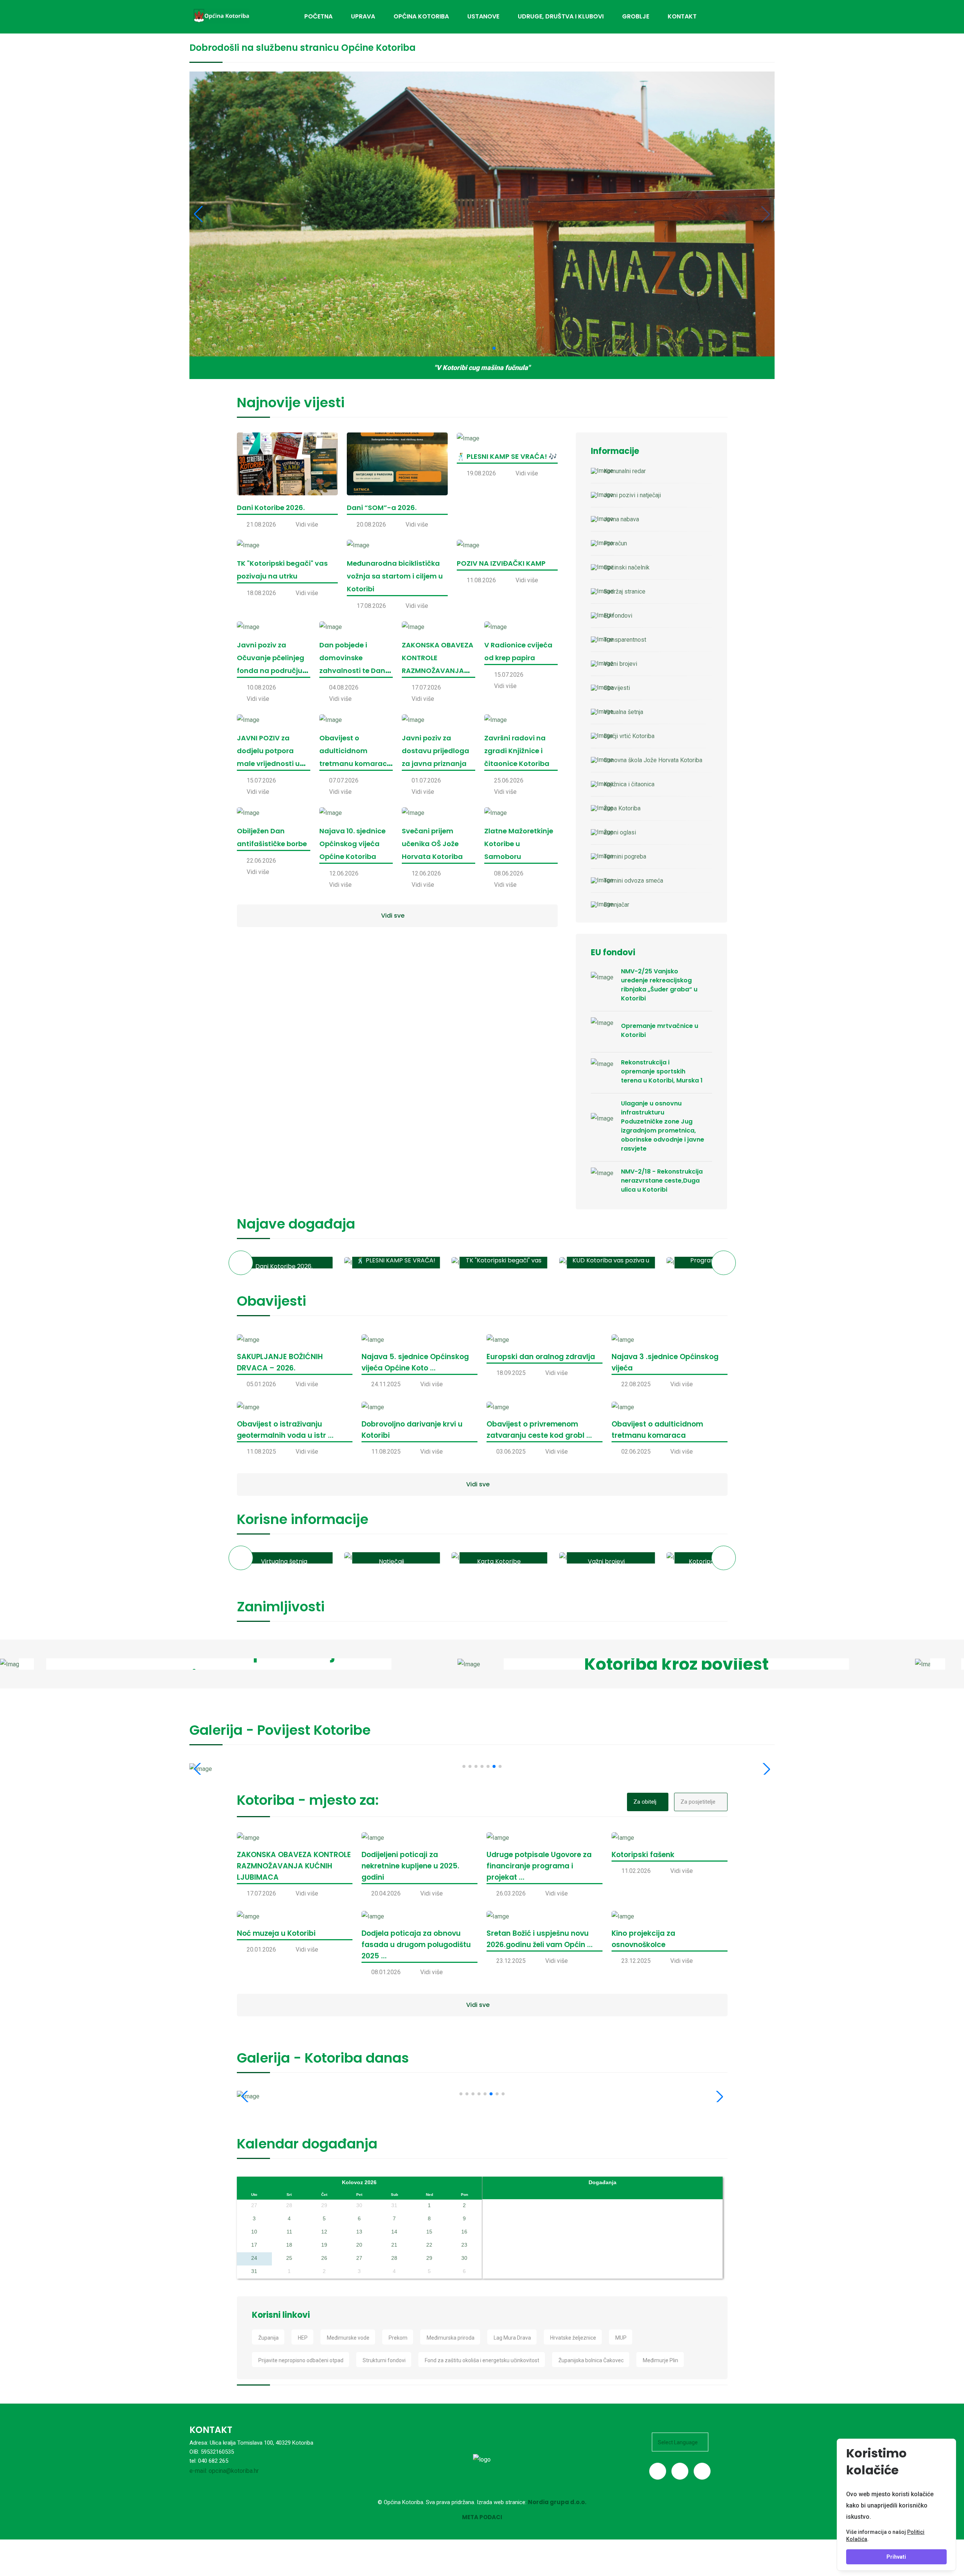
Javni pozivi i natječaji (632, 495)
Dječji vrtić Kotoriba (629, 736)
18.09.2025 (511, 1373)
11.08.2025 (261, 1452)
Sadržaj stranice (625, 591)
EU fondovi (618, 616)
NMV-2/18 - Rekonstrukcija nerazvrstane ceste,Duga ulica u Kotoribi (662, 1181)
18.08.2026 (261, 593)
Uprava (363, 16)
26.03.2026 (511, 1893)
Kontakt (682, 16)
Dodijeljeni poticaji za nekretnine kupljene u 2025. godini (410, 1866)
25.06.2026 (509, 780)
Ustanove (483, 16)
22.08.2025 (636, 1384)
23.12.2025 (511, 1961)
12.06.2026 (344, 873)
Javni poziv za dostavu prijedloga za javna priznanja (435, 751)
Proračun (615, 543)
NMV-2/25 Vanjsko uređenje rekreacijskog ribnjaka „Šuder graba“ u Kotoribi (659, 985)
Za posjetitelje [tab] (698, 1802)
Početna (318, 16)
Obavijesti (617, 688)
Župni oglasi (620, 832)
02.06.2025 (636, 1452)
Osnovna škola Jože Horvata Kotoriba (653, 760)
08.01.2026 (386, 1972)
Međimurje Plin (660, 2360)
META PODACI (482, 2517)
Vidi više (307, 524)
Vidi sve (393, 916)
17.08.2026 (371, 606)
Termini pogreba (625, 856)
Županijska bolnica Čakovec (591, 2360)
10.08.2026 (261, 687)
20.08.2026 (371, 524)
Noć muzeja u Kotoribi (276, 1933)
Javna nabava (621, 519)
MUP (621, 2338)
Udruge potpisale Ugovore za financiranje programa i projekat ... (539, 1866)
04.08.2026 (344, 687)
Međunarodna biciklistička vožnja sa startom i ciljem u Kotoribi (395, 576)
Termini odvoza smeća (633, 881)
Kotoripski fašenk (643, 1855)
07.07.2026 (344, 780)
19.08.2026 (481, 473)
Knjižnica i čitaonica (629, 784)
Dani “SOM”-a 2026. (382, 508)
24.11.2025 (386, 1384)
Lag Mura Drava (512, 2338)
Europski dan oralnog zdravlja (541, 1357)
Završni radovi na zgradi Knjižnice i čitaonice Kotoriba (517, 751)
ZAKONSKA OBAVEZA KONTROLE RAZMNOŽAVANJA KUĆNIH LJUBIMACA (294, 1866)
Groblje (636, 16)
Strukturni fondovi (384, 2360)
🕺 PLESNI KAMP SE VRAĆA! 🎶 (507, 456)
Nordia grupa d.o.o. (557, 2502)
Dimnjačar (616, 905)
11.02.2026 (636, 1871)
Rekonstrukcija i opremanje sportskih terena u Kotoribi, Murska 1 (662, 1071)
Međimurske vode (348, 2338)
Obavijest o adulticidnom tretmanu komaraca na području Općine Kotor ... (355, 764)
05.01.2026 (261, 1384)
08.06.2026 (509, 873)
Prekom (398, 2338)
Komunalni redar (625, 471)
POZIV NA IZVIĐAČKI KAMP (501, 563)
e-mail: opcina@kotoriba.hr (224, 2471)
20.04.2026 (386, 1893)
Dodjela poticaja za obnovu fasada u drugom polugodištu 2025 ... (416, 1945)
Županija (268, 2338)
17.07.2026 (426, 687)
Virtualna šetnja (623, 712)
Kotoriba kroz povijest (676, 1664)
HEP (303, 2338)
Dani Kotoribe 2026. (271, 508)
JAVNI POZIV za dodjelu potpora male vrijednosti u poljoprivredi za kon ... (271, 764)
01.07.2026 (426, 780)
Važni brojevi (620, 664)
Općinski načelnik (627, 567)
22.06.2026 (261, 861)
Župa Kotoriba (622, 808)
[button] (241, 1263)
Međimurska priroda (451, 2338)
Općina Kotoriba (421, 16)
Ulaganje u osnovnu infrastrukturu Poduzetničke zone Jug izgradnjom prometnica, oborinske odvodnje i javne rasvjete (663, 1126)
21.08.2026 (261, 524)
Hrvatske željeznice (573, 2338)
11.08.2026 (481, 580)
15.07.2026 (509, 675)
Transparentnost (625, 640)
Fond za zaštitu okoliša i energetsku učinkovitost (482, 2360)
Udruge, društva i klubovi (561, 16)
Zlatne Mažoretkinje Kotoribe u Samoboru (519, 844)
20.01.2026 (261, 1950)
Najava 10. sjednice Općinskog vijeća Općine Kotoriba (352, 844)
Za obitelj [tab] (645, 1802)
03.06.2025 (511, 1452)
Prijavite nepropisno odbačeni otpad (301, 2360)
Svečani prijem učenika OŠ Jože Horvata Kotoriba (432, 844)
